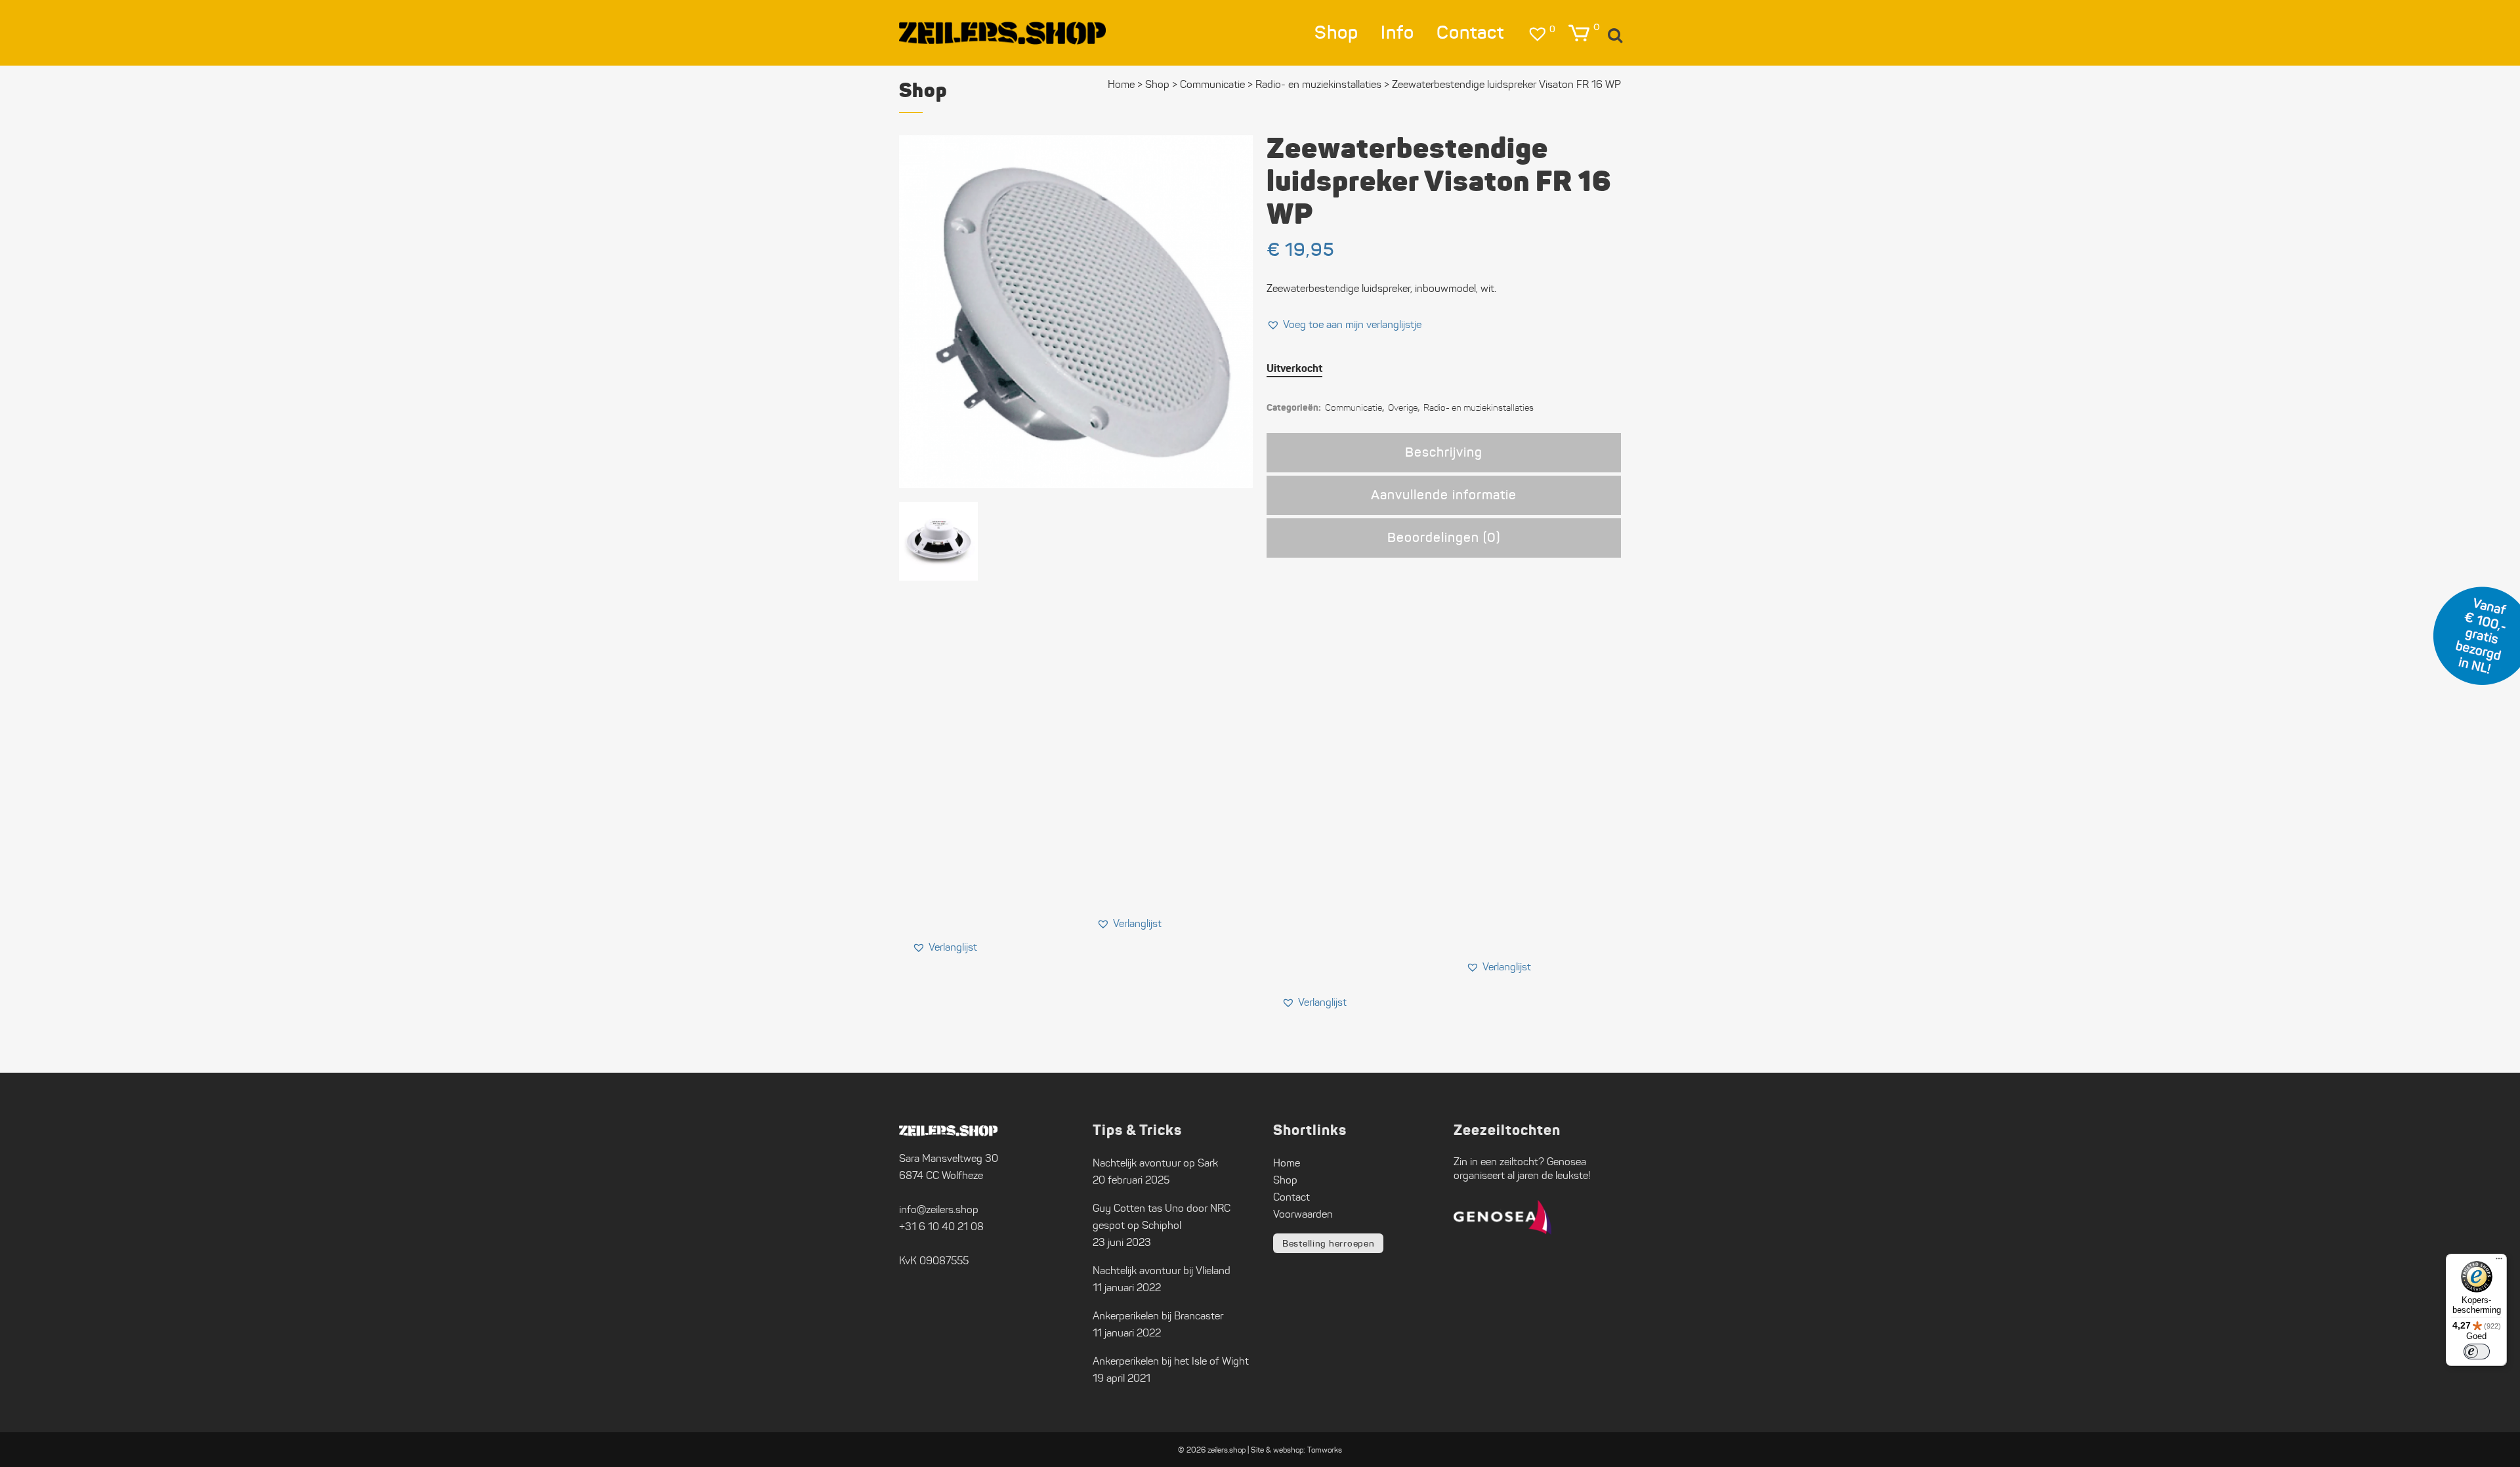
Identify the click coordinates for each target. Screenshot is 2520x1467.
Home (1121, 84)
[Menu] (2499, 1262)
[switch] (2477, 1352)
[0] (1579, 33)
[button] (1344, 325)
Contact (1291, 1197)
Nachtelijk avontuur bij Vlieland (1162, 1271)
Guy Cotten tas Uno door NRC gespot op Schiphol (1162, 1217)
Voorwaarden (1303, 1214)
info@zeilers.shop (939, 1209)
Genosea (1566, 1162)
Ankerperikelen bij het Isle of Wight (1171, 1361)
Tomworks (1325, 1450)
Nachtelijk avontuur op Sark (1155, 1163)
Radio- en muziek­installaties (1318, 84)
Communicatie (1212, 84)
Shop (1157, 84)
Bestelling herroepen (1328, 1243)
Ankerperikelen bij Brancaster (1158, 1316)
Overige (1403, 408)
